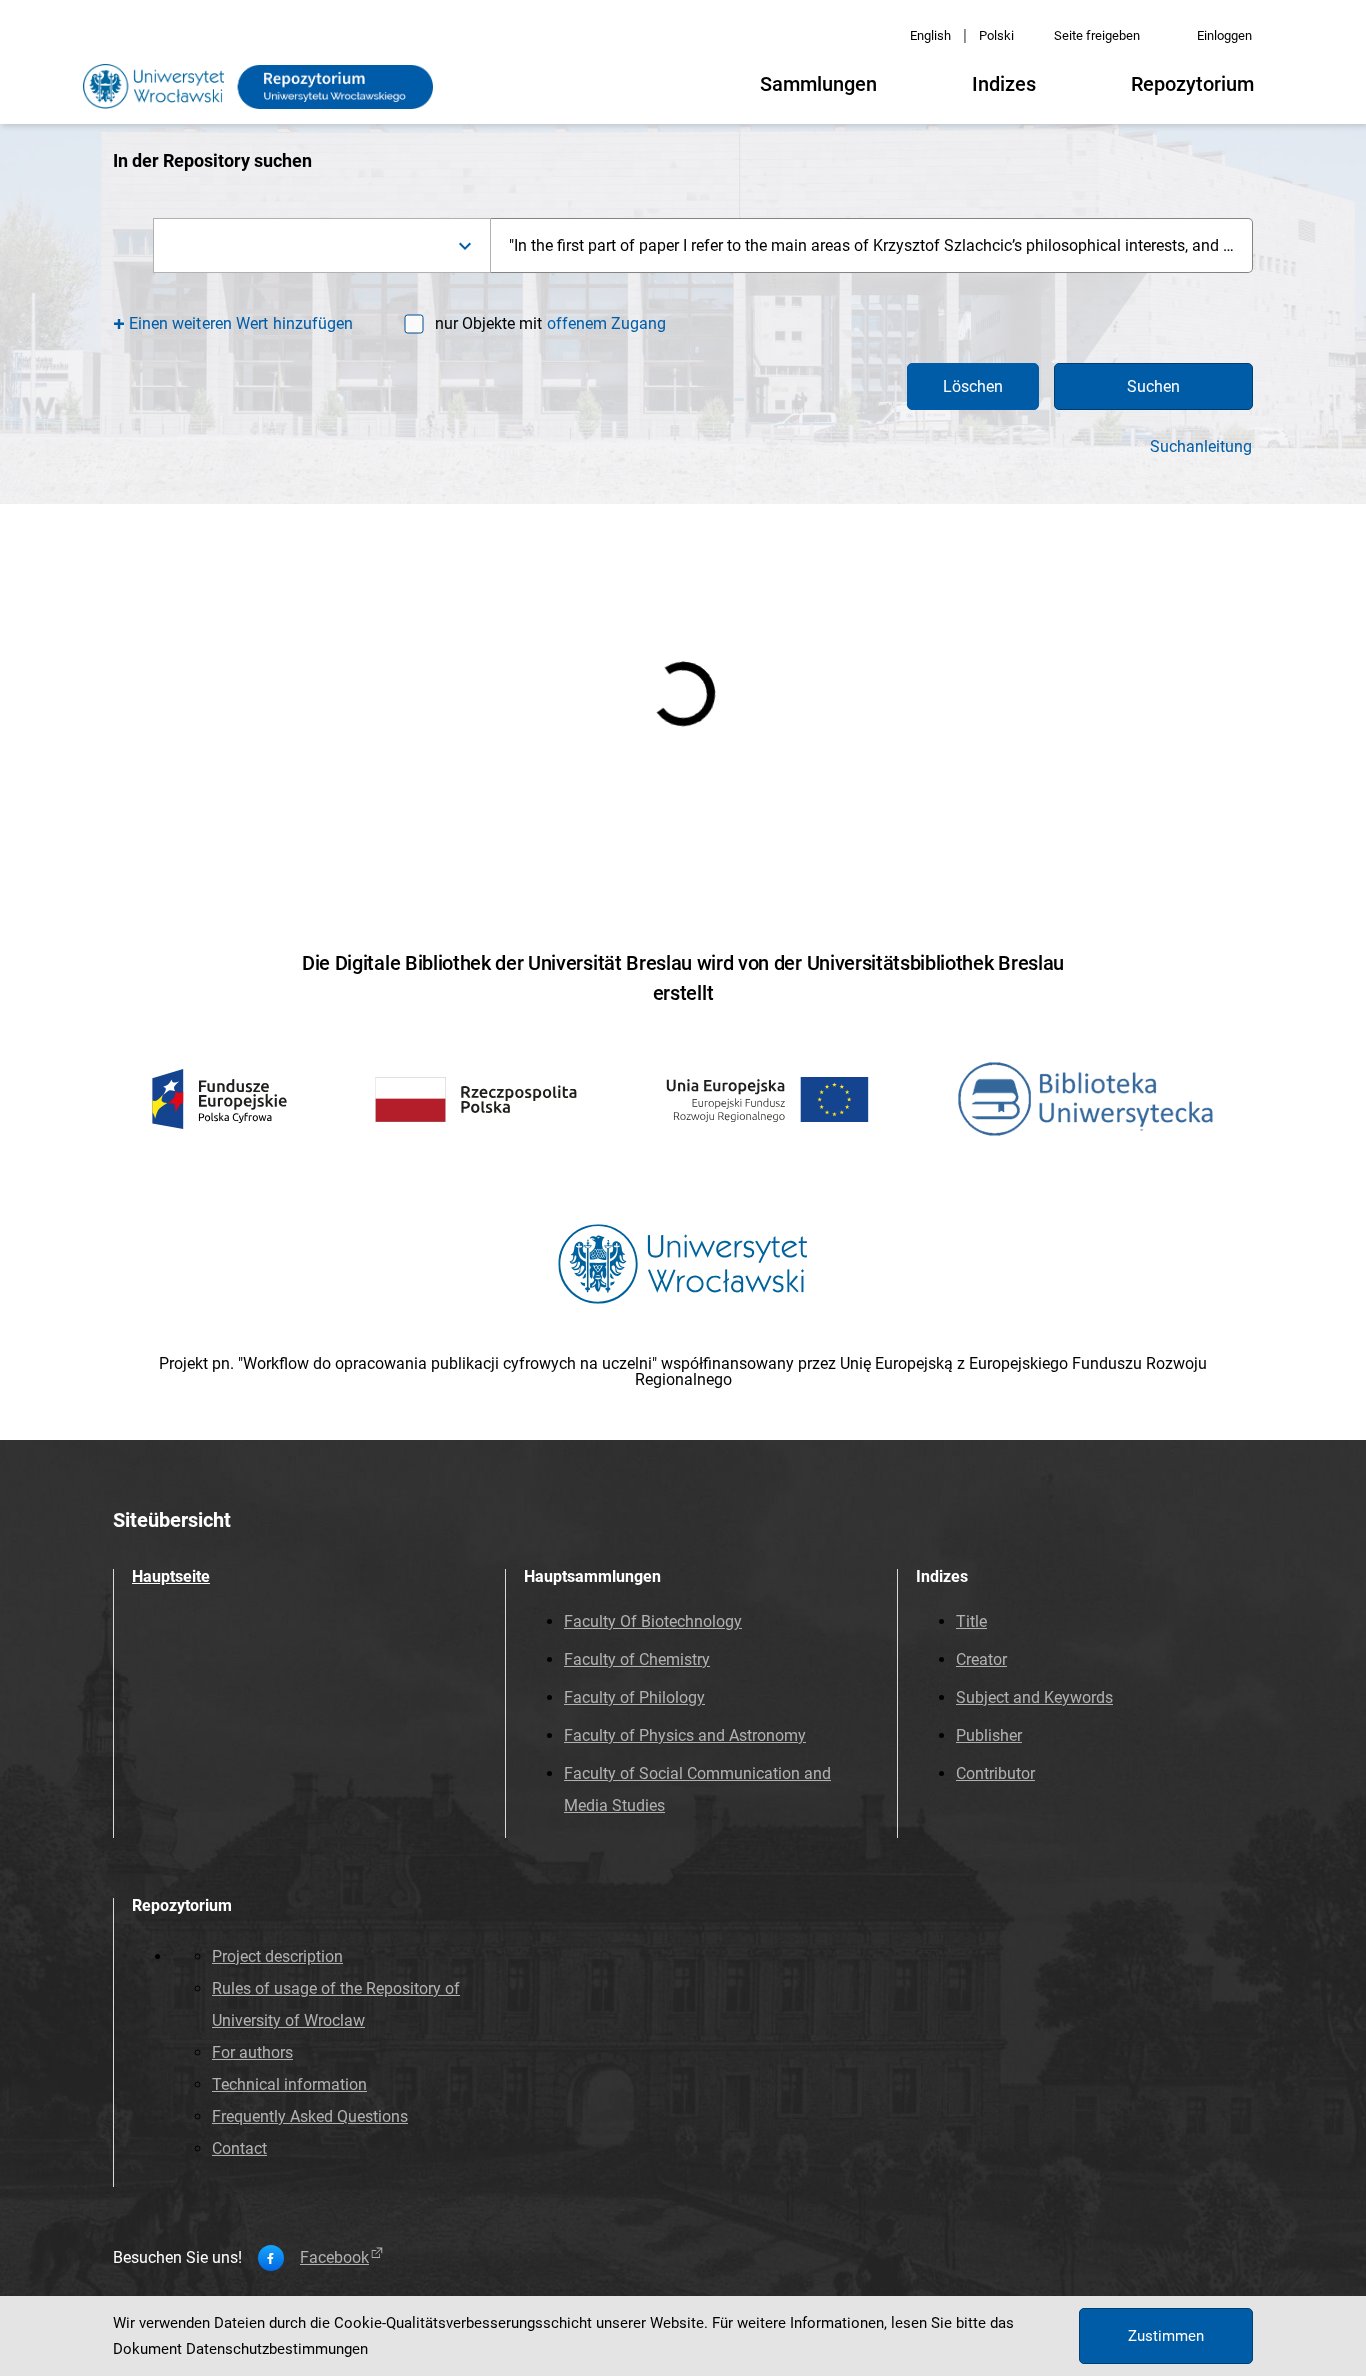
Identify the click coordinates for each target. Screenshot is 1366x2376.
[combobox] (322, 245)
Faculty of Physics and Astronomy (685, 1735)
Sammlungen (818, 84)
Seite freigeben (1097, 35)
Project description (277, 1956)
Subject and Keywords (1034, 1697)
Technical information (289, 2084)
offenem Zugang (606, 323)
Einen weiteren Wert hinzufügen (241, 323)
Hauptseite (171, 1576)
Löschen (973, 386)
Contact (239, 2148)
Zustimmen (1166, 2336)
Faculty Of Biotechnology (653, 1621)
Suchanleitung (1201, 447)
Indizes (1004, 84)
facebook (334, 2258)
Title (971, 1621)
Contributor (995, 1773)
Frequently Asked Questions (310, 2116)
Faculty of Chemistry (637, 1659)
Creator (981, 1659)
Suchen (1153, 386)
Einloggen (1224, 35)
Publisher (989, 1735)
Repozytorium (1192, 84)
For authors (252, 2052)
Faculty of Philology (634, 1697)
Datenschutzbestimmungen (277, 2349)
